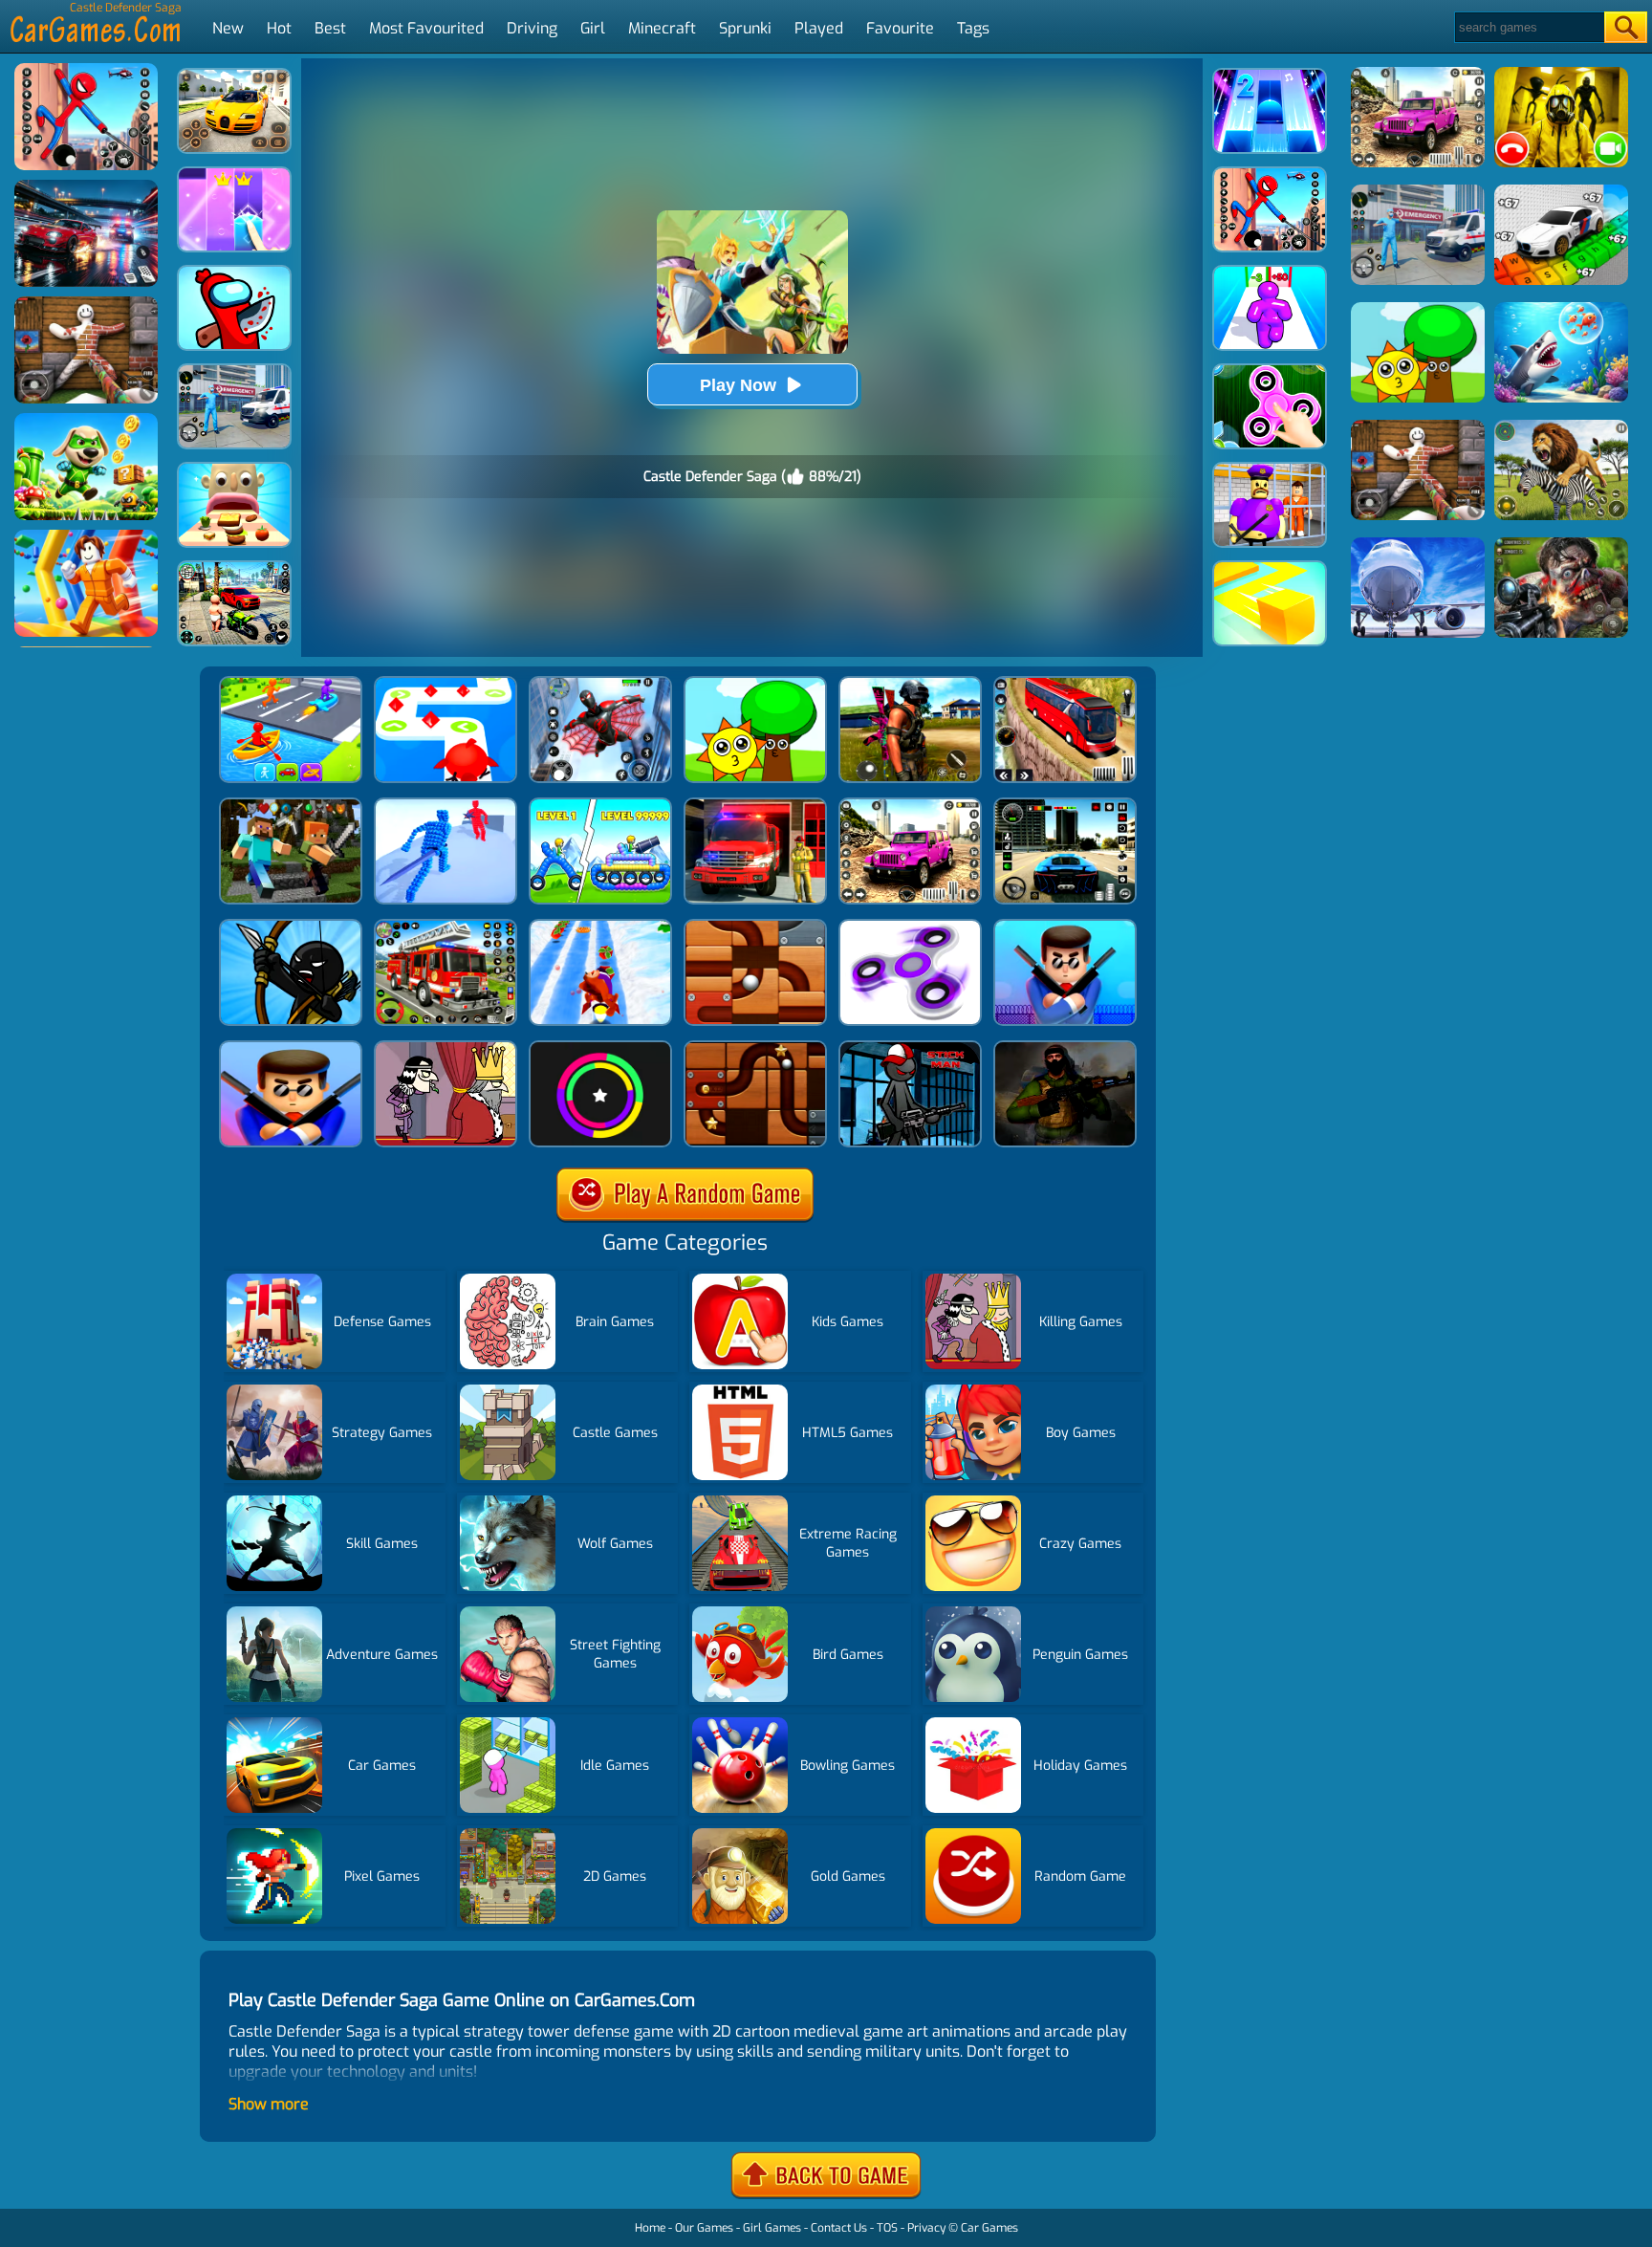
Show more (269, 2104)
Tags (973, 28)
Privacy (926, 2228)
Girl (593, 28)
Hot (279, 28)
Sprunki (745, 28)
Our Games (704, 2228)
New (228, 28)
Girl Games (772, 2228)
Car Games (989, 2228)
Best (330, 28)
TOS (887, 2228)
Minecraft (662, 28)
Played (819, 28)
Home (650, 2228)
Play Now (738, 385)
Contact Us (839, 2228)
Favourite (900, 28)
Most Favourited (426, 28)
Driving (532, 28)
